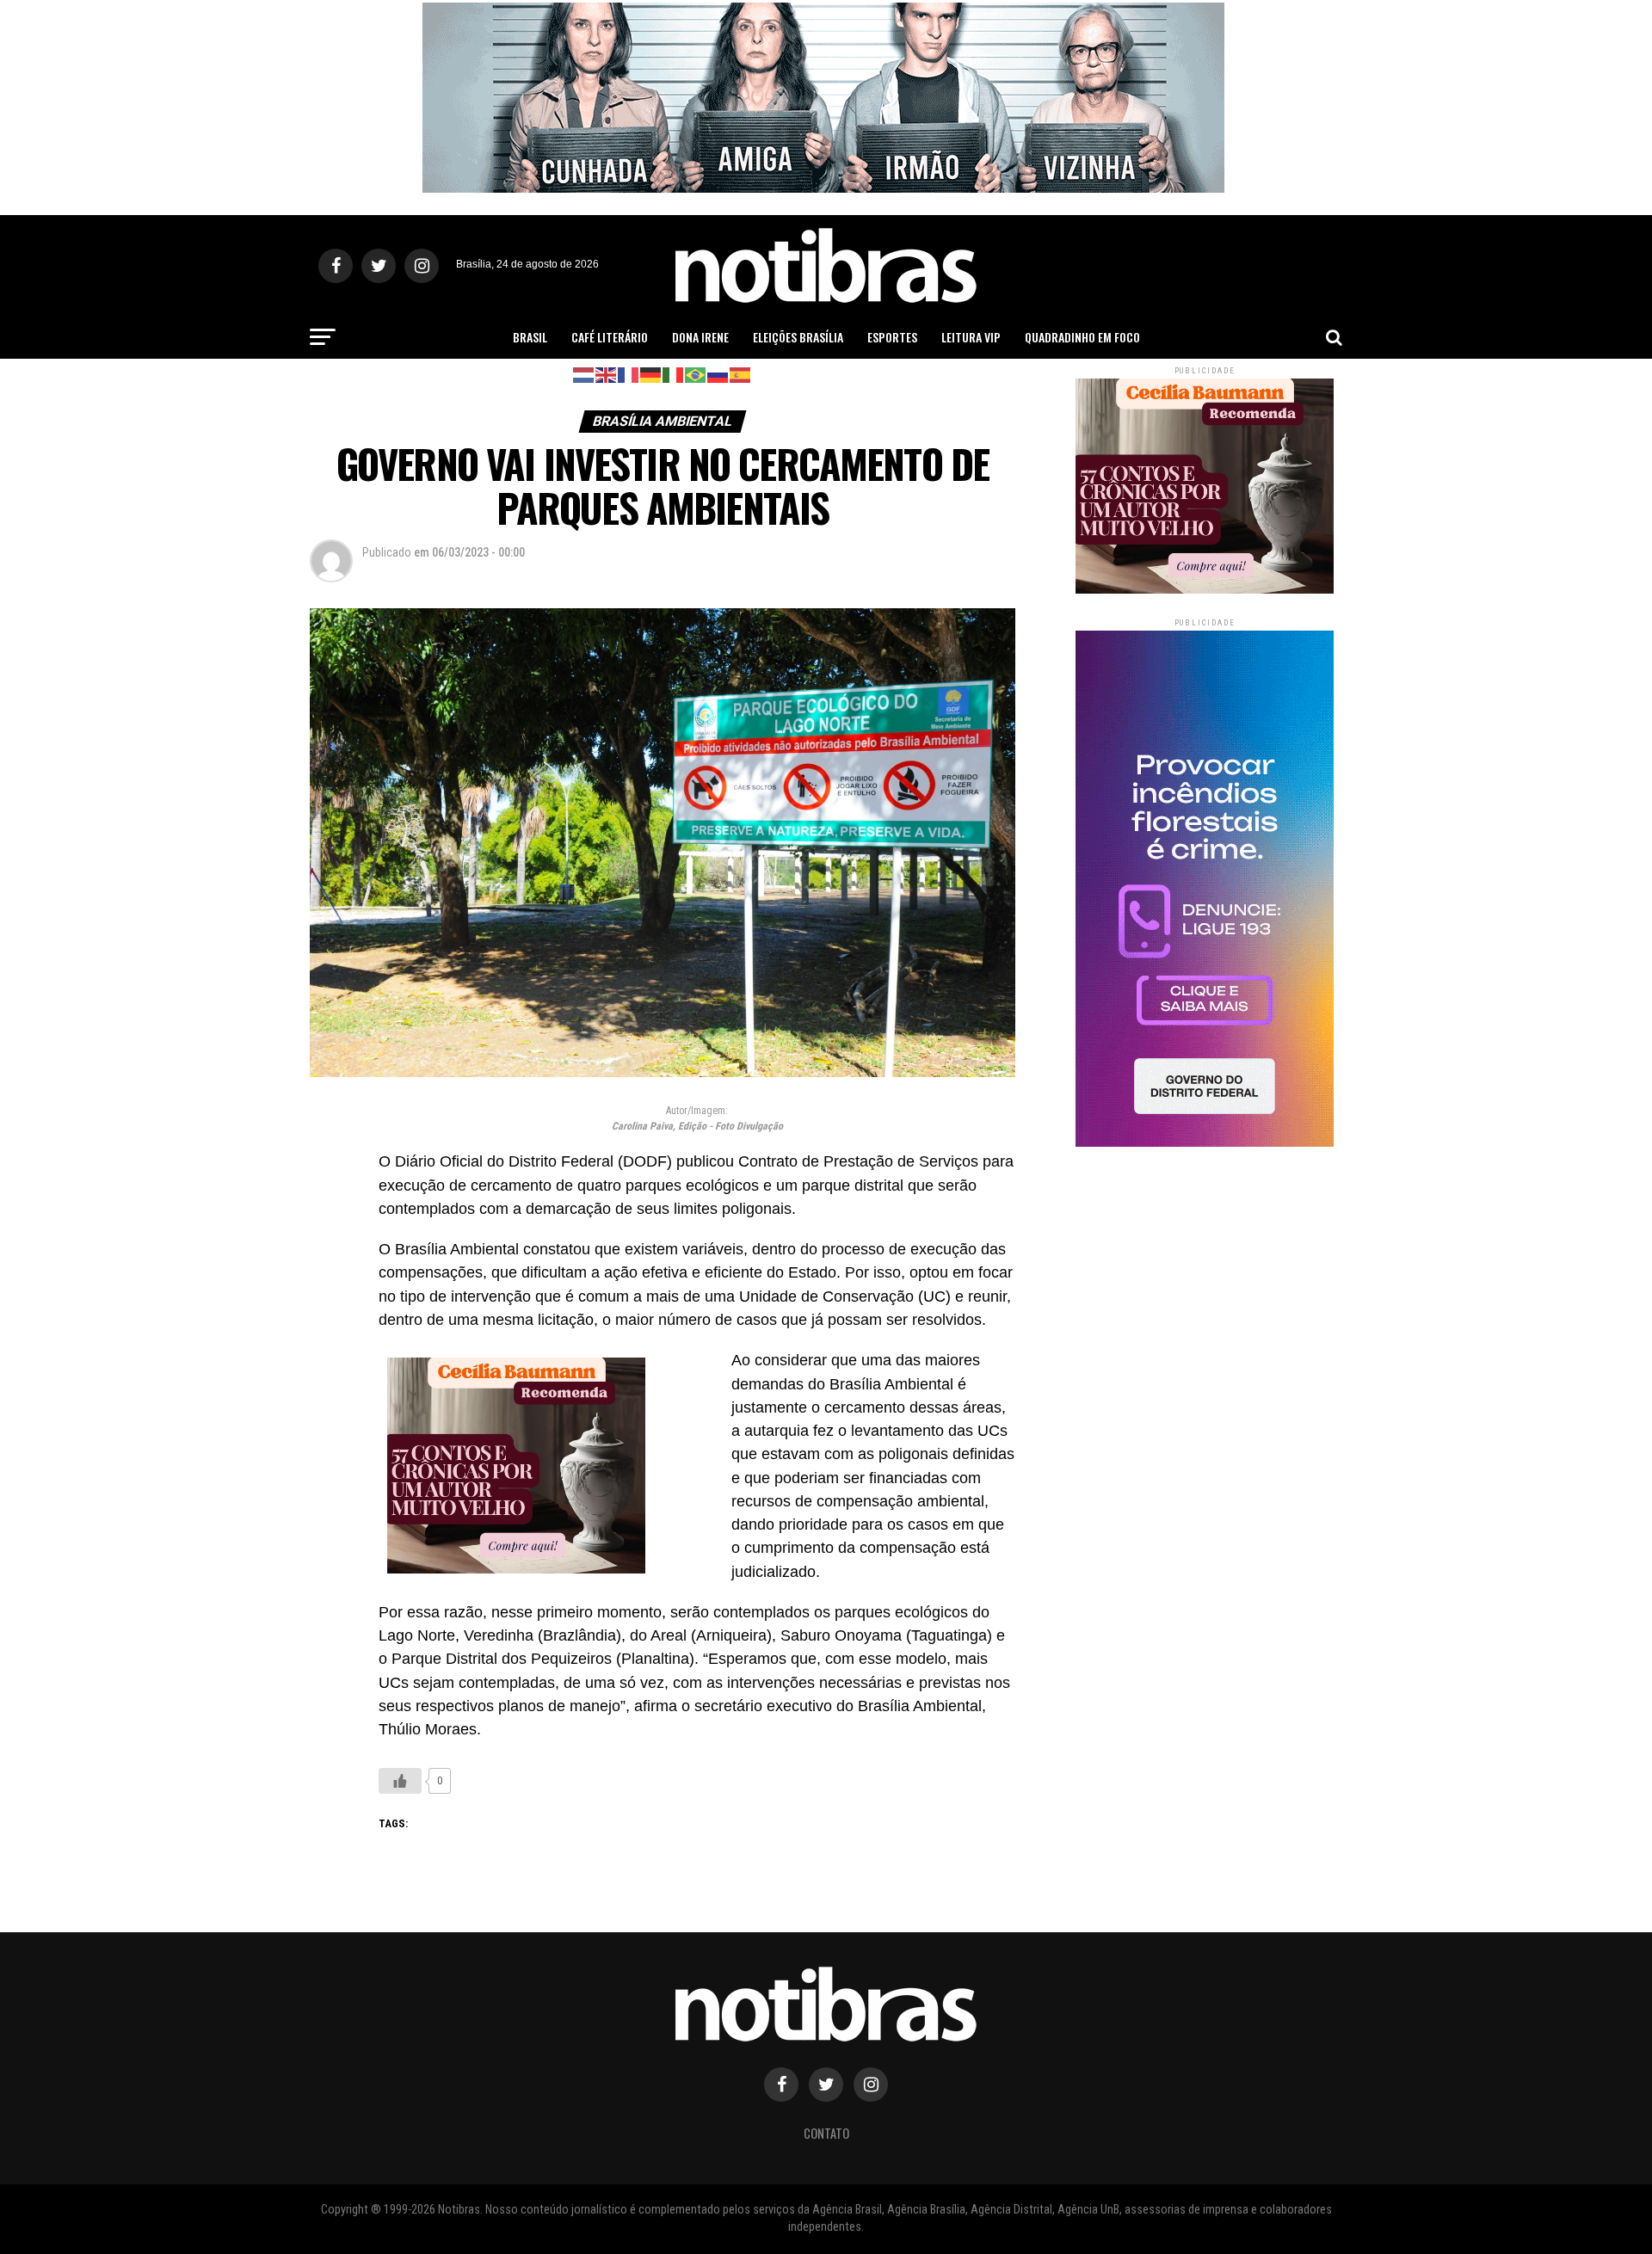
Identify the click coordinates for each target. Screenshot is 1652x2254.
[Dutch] (584, 374)
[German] (651, 374)
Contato (826, 2133)
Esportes (892, 337)
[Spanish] (741, 374)
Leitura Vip (971, 337)
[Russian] (718, 374)
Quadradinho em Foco (1082, 337)
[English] (607, 374)
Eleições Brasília (798, 337)
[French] (629, 374)
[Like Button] (400, 1781)
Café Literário (610, 337)
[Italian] (674, 374)
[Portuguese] (696, 374)
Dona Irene (700, 337)
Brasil (530, 337)
